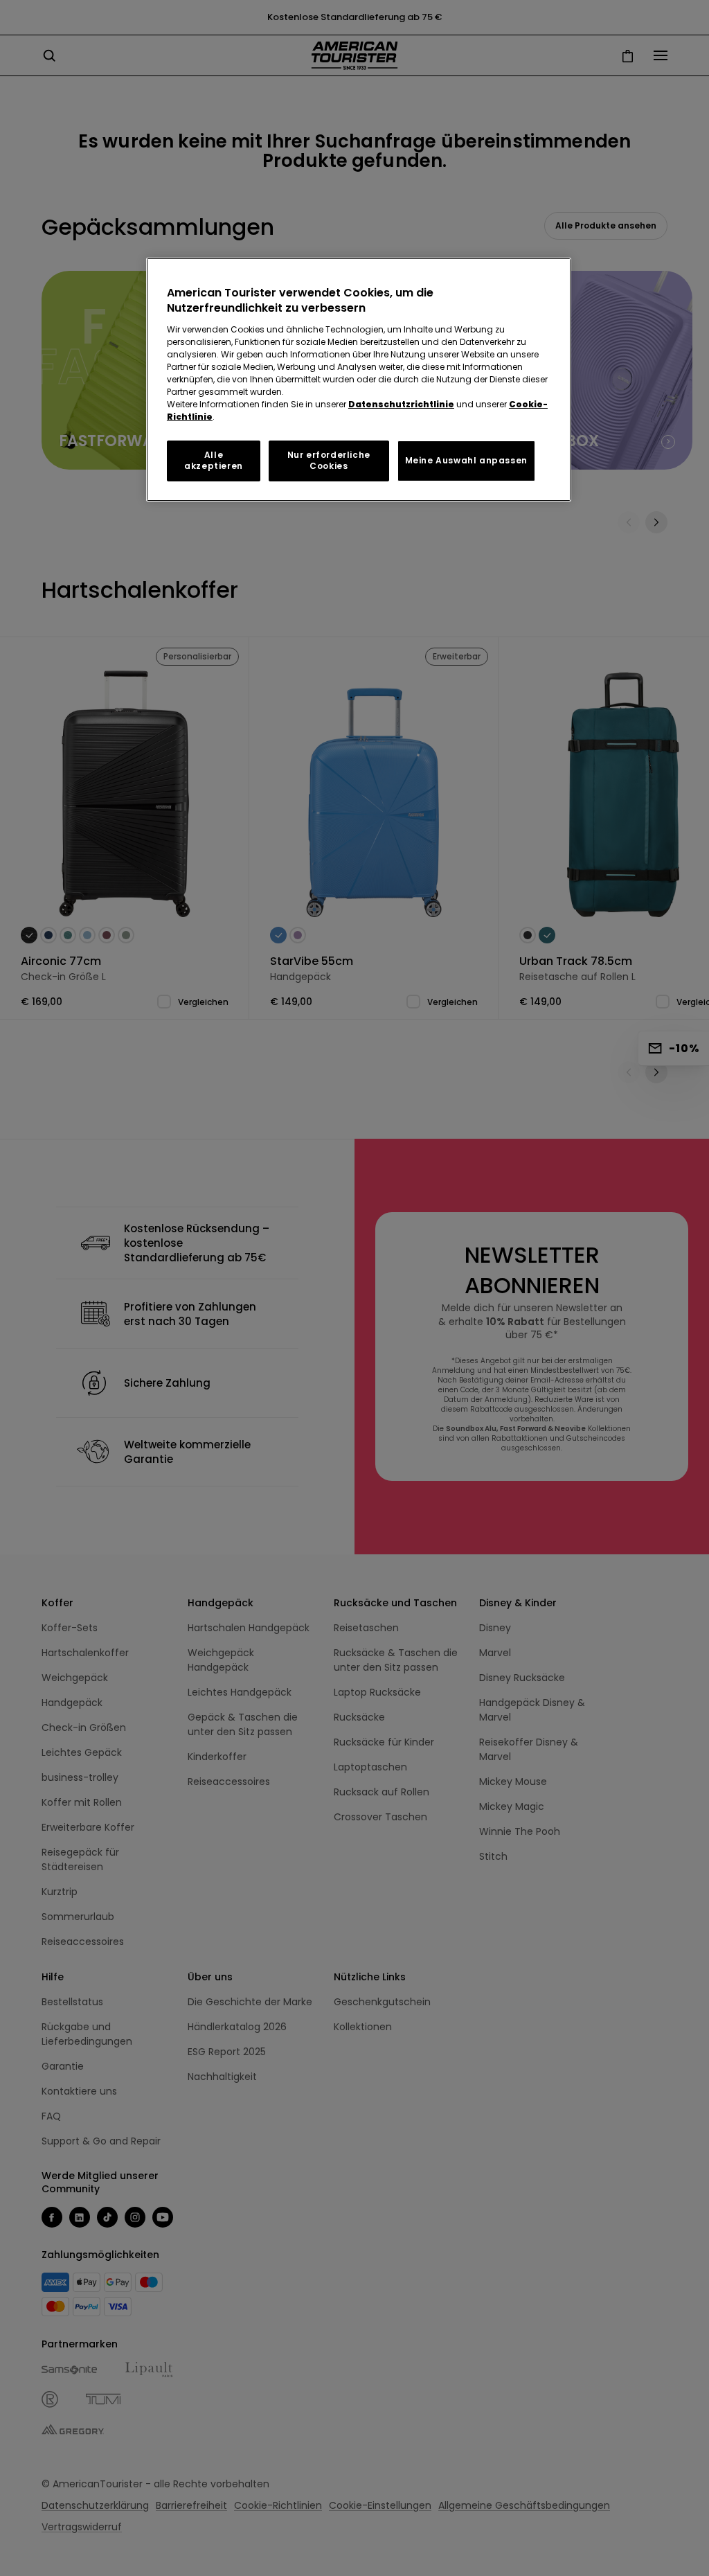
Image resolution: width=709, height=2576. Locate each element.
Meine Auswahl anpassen (466, 460)
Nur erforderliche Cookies (329, 461)
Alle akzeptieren (214, 461)
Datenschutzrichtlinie (401, 404)
